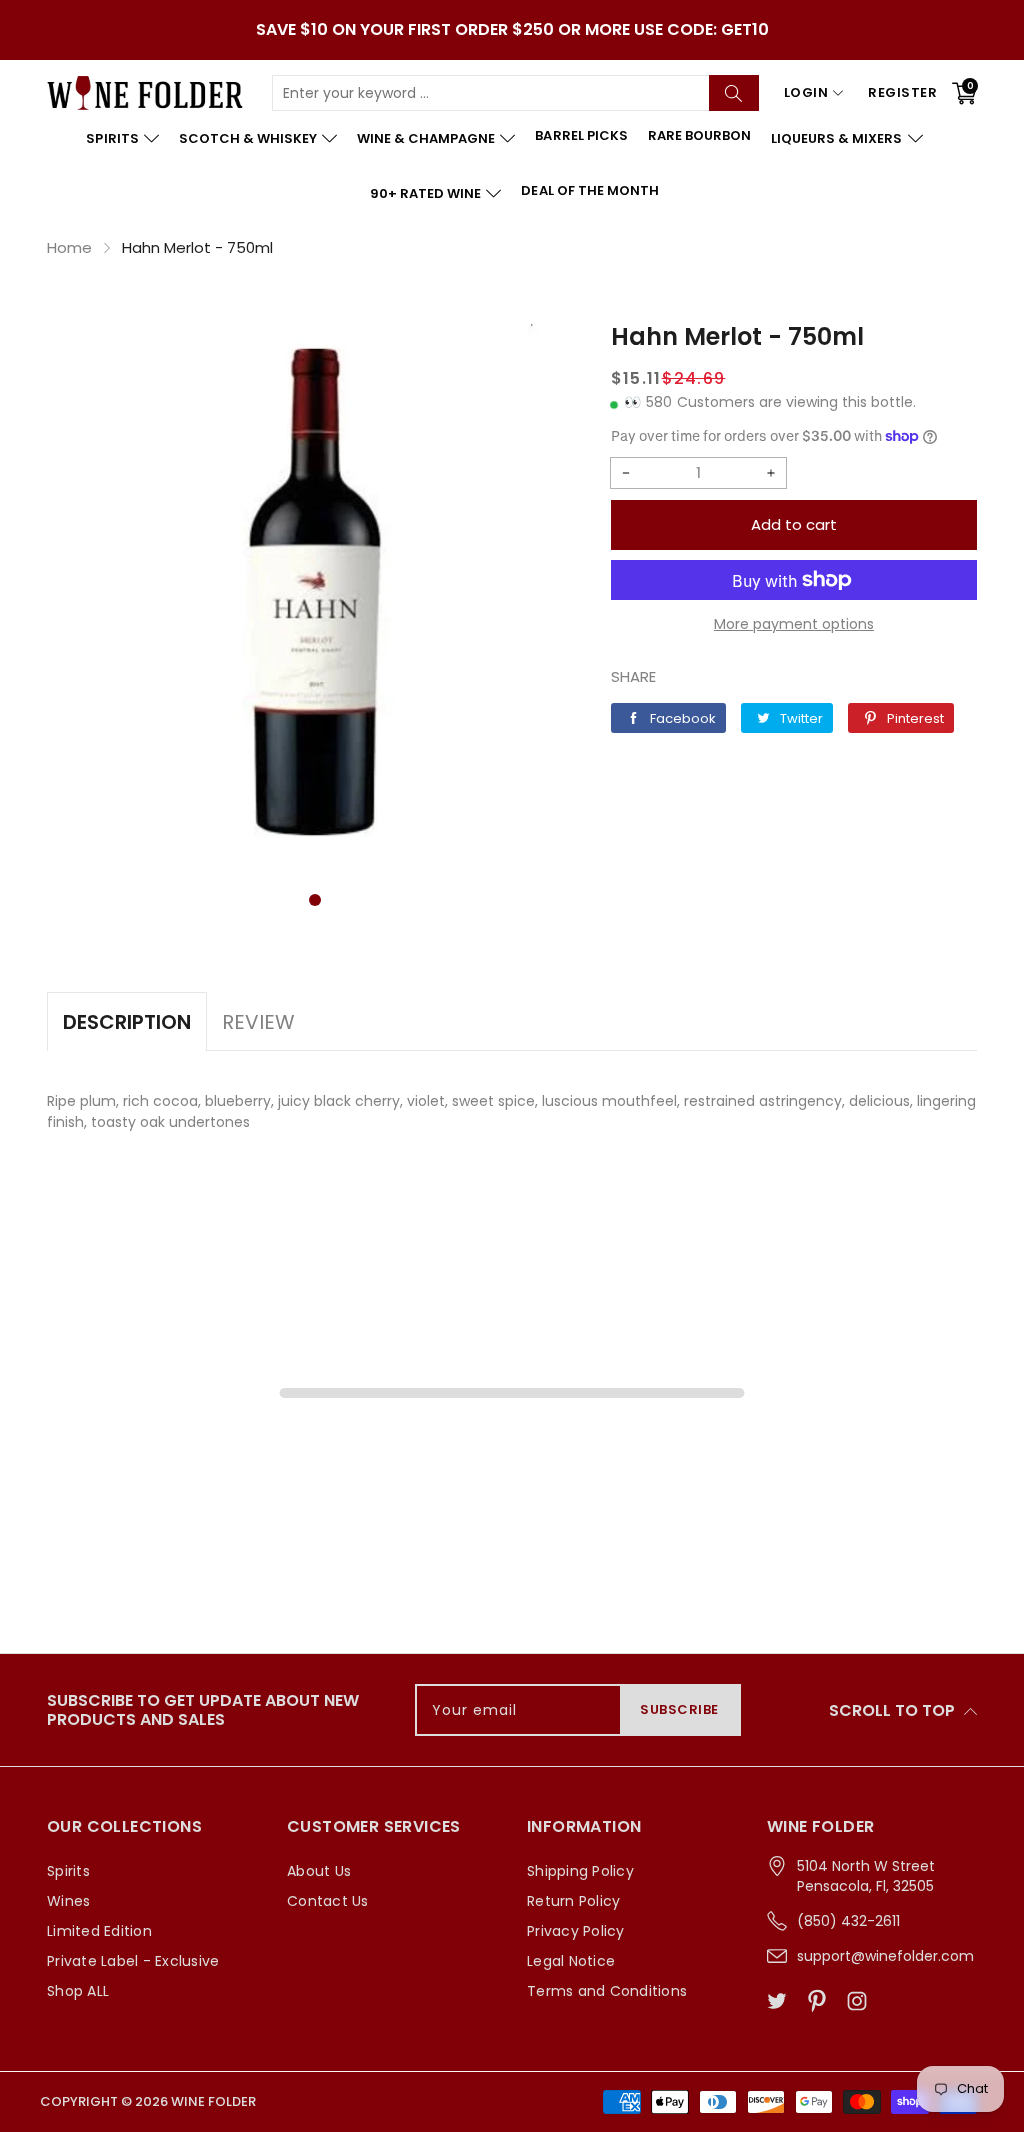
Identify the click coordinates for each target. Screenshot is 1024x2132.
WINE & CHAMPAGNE (426, 138)
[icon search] (734, 93)
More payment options (794, 624)
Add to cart (794, 524)
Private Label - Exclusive (133, 1961)
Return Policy (573, 1901)
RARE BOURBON (699, 135)
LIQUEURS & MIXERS (836, 138)
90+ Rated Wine (425, 193)
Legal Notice (571, 1961)
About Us (319, 1871)
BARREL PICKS (581, 135)
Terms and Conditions (607, 1991)
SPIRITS (112, 138)
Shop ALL (78, 1991)
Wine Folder (213, 2101)
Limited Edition (99, 1931)
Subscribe (679, 1709)
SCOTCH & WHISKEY (248, 138)
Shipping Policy (580, 1871)
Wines (68, 1901)
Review (258, 1022)
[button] (315, 900)
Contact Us (328, 1901)
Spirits (68, 1871)
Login (806, 92)
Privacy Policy (576, 1931)
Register (902, 92)
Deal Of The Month (589, 190)
